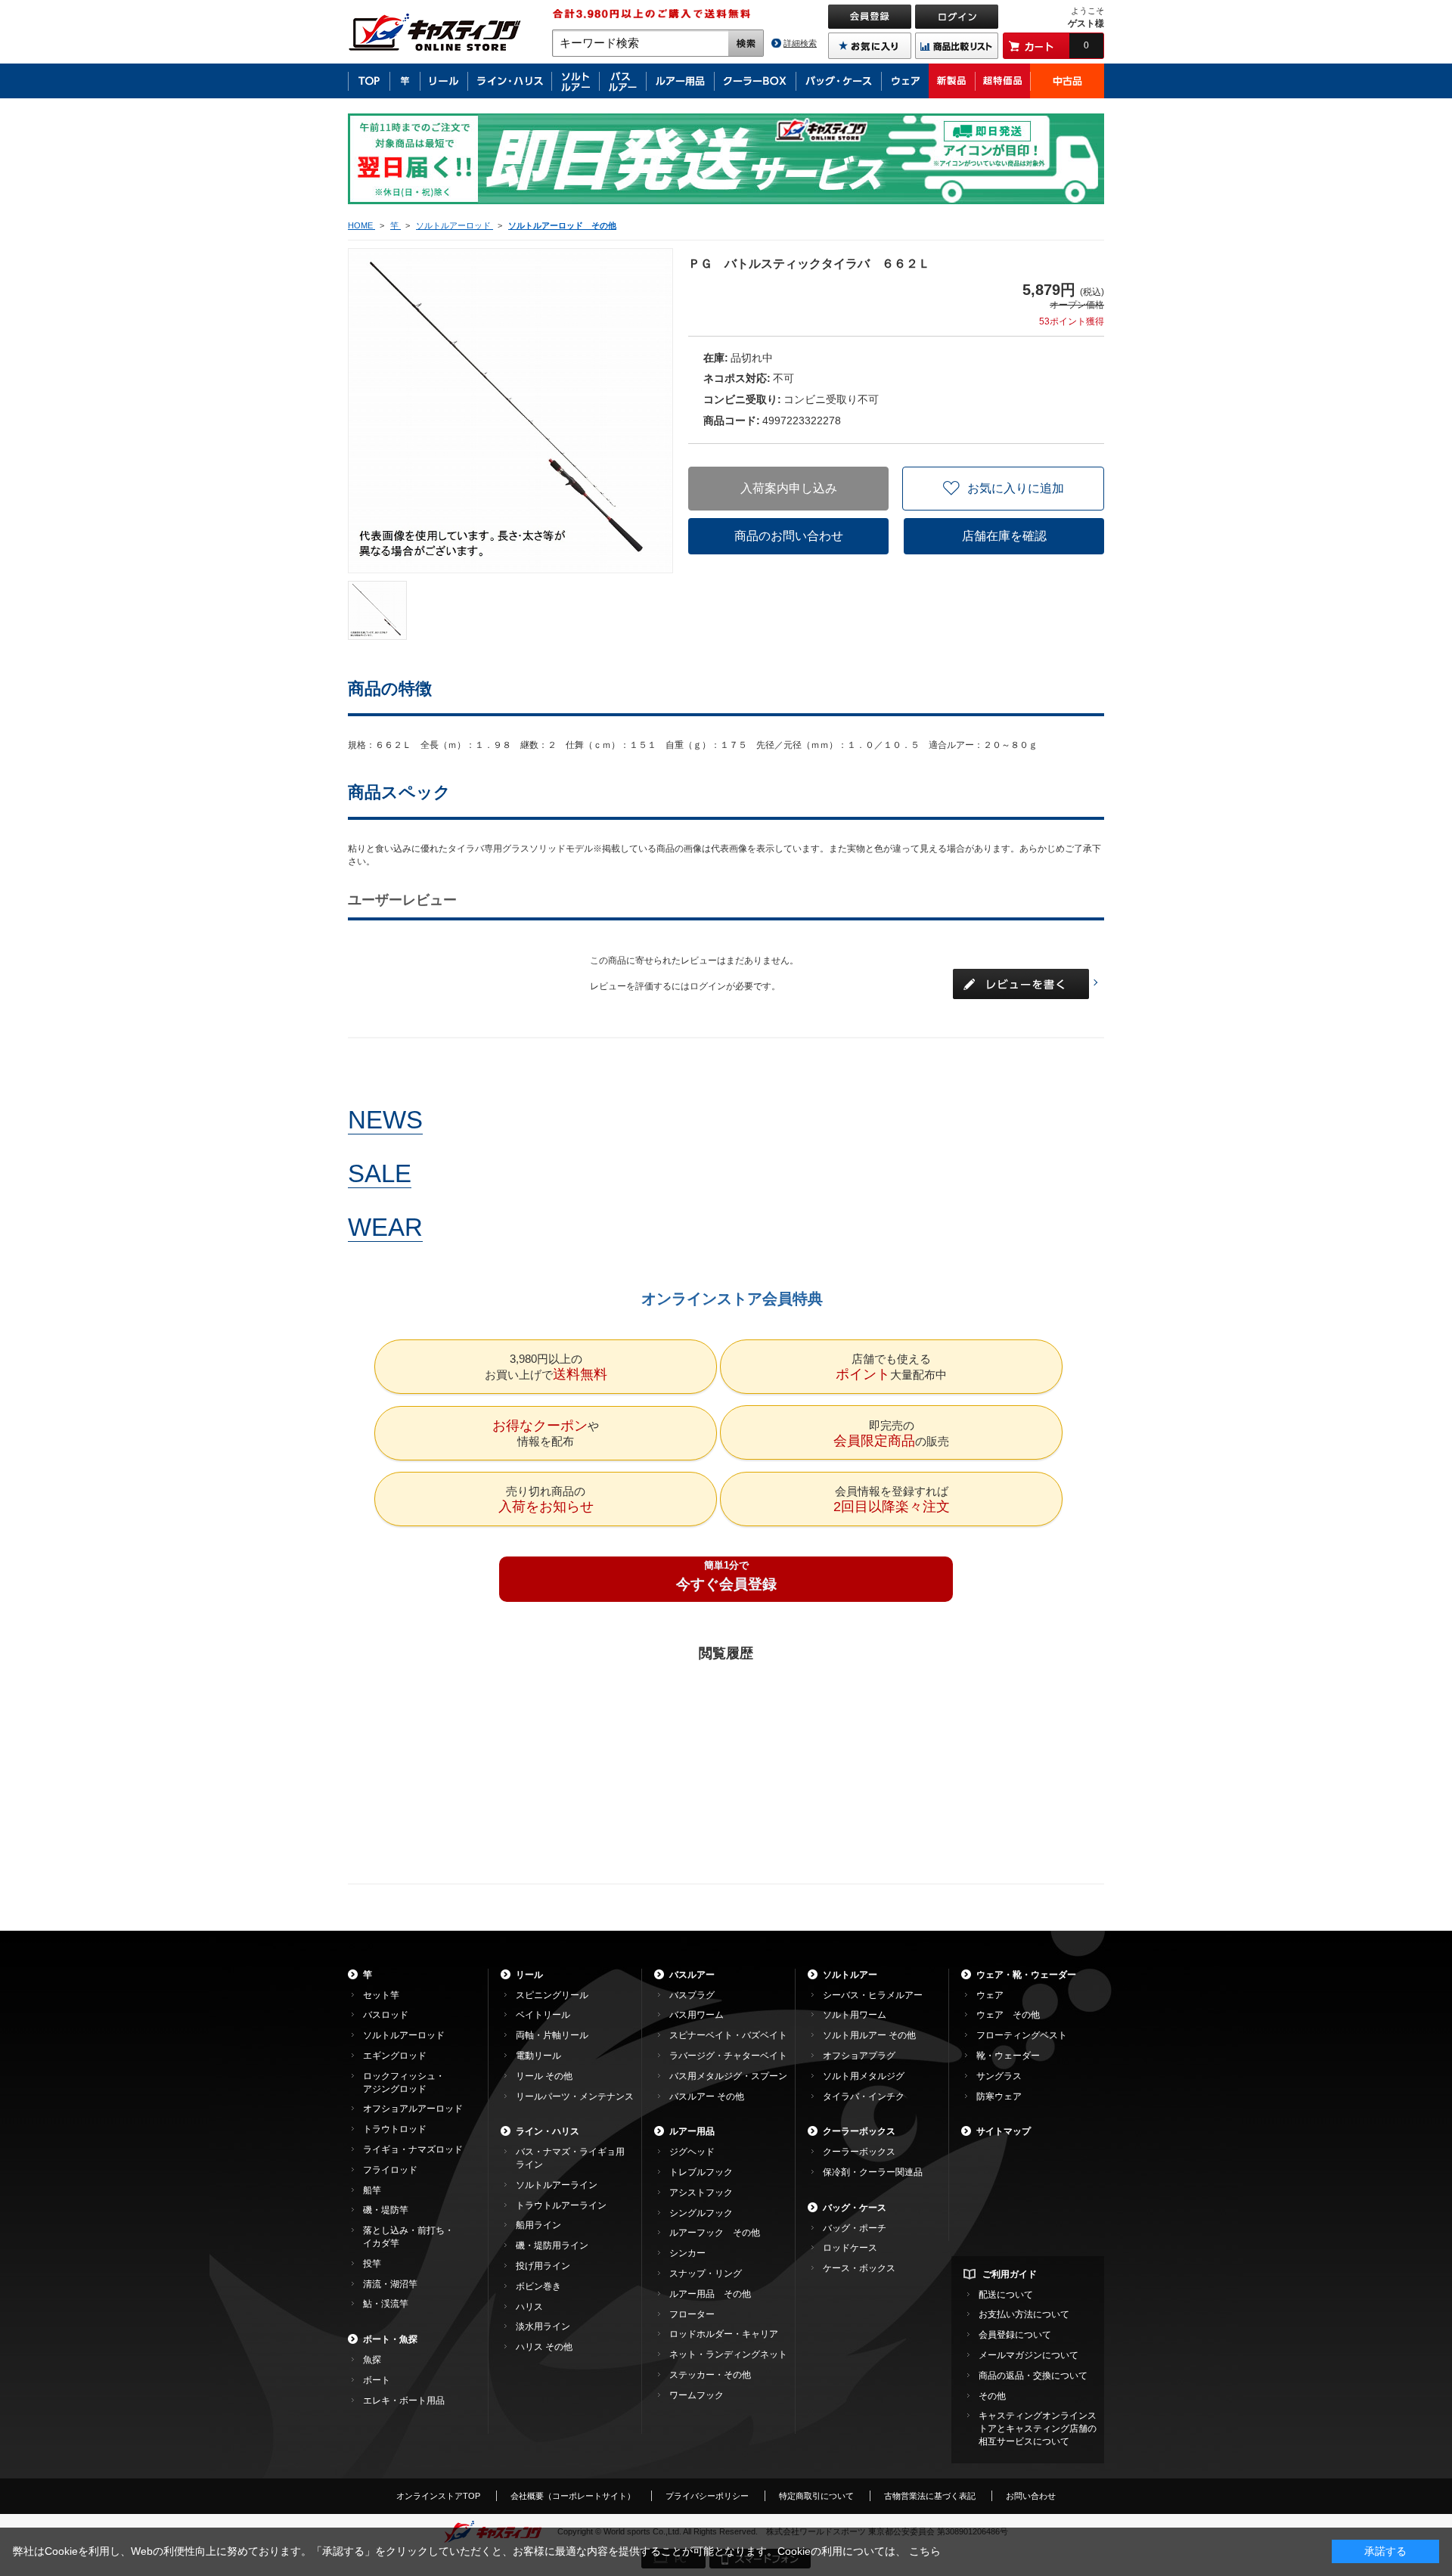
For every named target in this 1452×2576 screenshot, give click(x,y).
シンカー (687, 2253)
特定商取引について (816, 2496)
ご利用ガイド (1010, 2274)
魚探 (372, 2360)
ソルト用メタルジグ (864, 2076)
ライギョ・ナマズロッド (413, 2149)
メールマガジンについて (1028, 2355)
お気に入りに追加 (1016, 488)
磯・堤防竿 (386, 2210)
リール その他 (544, 2076)
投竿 (372, 2264)
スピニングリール (552, 1995)
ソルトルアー (850, 1975)
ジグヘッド (692, 2152)
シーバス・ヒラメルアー (873, 1995)
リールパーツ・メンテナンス (575, 2096)
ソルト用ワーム (855, 2015)
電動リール (538, 2056)
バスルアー (692, 1975)
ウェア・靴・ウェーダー (1026, 1975)
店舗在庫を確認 (1004, 536)
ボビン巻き (538, 2286)
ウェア (990, 1995)
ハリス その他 (544, 2347)
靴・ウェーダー (1008, 2056)
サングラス (999, 2076)
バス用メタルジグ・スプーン (728, 2076)
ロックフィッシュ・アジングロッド (404, 2083)
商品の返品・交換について (1033, 2376)
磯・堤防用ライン (552, 2245)
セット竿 (381, 1995)
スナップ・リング (706, 2273)
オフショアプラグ (859, 2056)
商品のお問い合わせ (789, 536)
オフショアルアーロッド (413, 2109)
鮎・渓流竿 (386, 2304)
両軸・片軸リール (552, 2035)
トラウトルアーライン (561, 2205)
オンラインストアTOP (438, 2496)
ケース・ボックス (859, 2268)
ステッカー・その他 (710, 2375)
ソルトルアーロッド (404, 2035)
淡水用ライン (543, 2326)
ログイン (708, 986)
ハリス (529, 2307)
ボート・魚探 (390, 2339)
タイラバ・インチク (864, 2096)
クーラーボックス (859, 2131)
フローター (692, 2314)
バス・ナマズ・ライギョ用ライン (570, 2158)
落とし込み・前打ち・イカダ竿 (408, 2237)
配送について (1006, 2295)
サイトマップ (1004, 2131)
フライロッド (390, 2170)
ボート (377, 2380)
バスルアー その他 (707, 2096)
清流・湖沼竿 (390, 2284)
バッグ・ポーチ (855, 2228)
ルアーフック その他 (715, 2233)
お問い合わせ (1031, 2496)
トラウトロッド (395, 2129)
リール (529, 1975)
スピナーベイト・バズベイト (728, 2035)
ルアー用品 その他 (710, 2294)
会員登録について (1015, 2335)
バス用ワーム (697, 2015)
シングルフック (701, 2213)
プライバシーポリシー (707, 2496)
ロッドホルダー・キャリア (724, 2334)
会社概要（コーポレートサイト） (573, 2496)
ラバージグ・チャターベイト (728, 2056)
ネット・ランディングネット (728, 2354)
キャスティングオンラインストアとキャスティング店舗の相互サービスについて (1038, 2429)
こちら (925, 2551)
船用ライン (538, 2225)
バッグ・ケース (855, 2208)
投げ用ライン (543, 2266)
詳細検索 (800, 43)
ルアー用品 (692, 2131)
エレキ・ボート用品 (404, 2401)
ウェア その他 (1008, 2015)
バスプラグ (692, 1995)
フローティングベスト (1022, 2035)
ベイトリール (543, 2015)
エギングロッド (395, 2056)
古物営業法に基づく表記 (930, 2496)
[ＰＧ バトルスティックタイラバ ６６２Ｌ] (377, 610)
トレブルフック (701, 2172)
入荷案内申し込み (789, 488)
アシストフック (701, 2193)
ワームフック (697, 2395)
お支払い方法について (1024, 2314)
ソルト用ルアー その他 (869, 2035)
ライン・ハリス (548, 2131)
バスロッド (386, 2015)
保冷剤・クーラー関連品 (873, 2172)
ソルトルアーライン (557, 2185)
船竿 (372, 2190)
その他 (992, 2396)
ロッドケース (850, 2248)
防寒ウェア (999, 2096)
